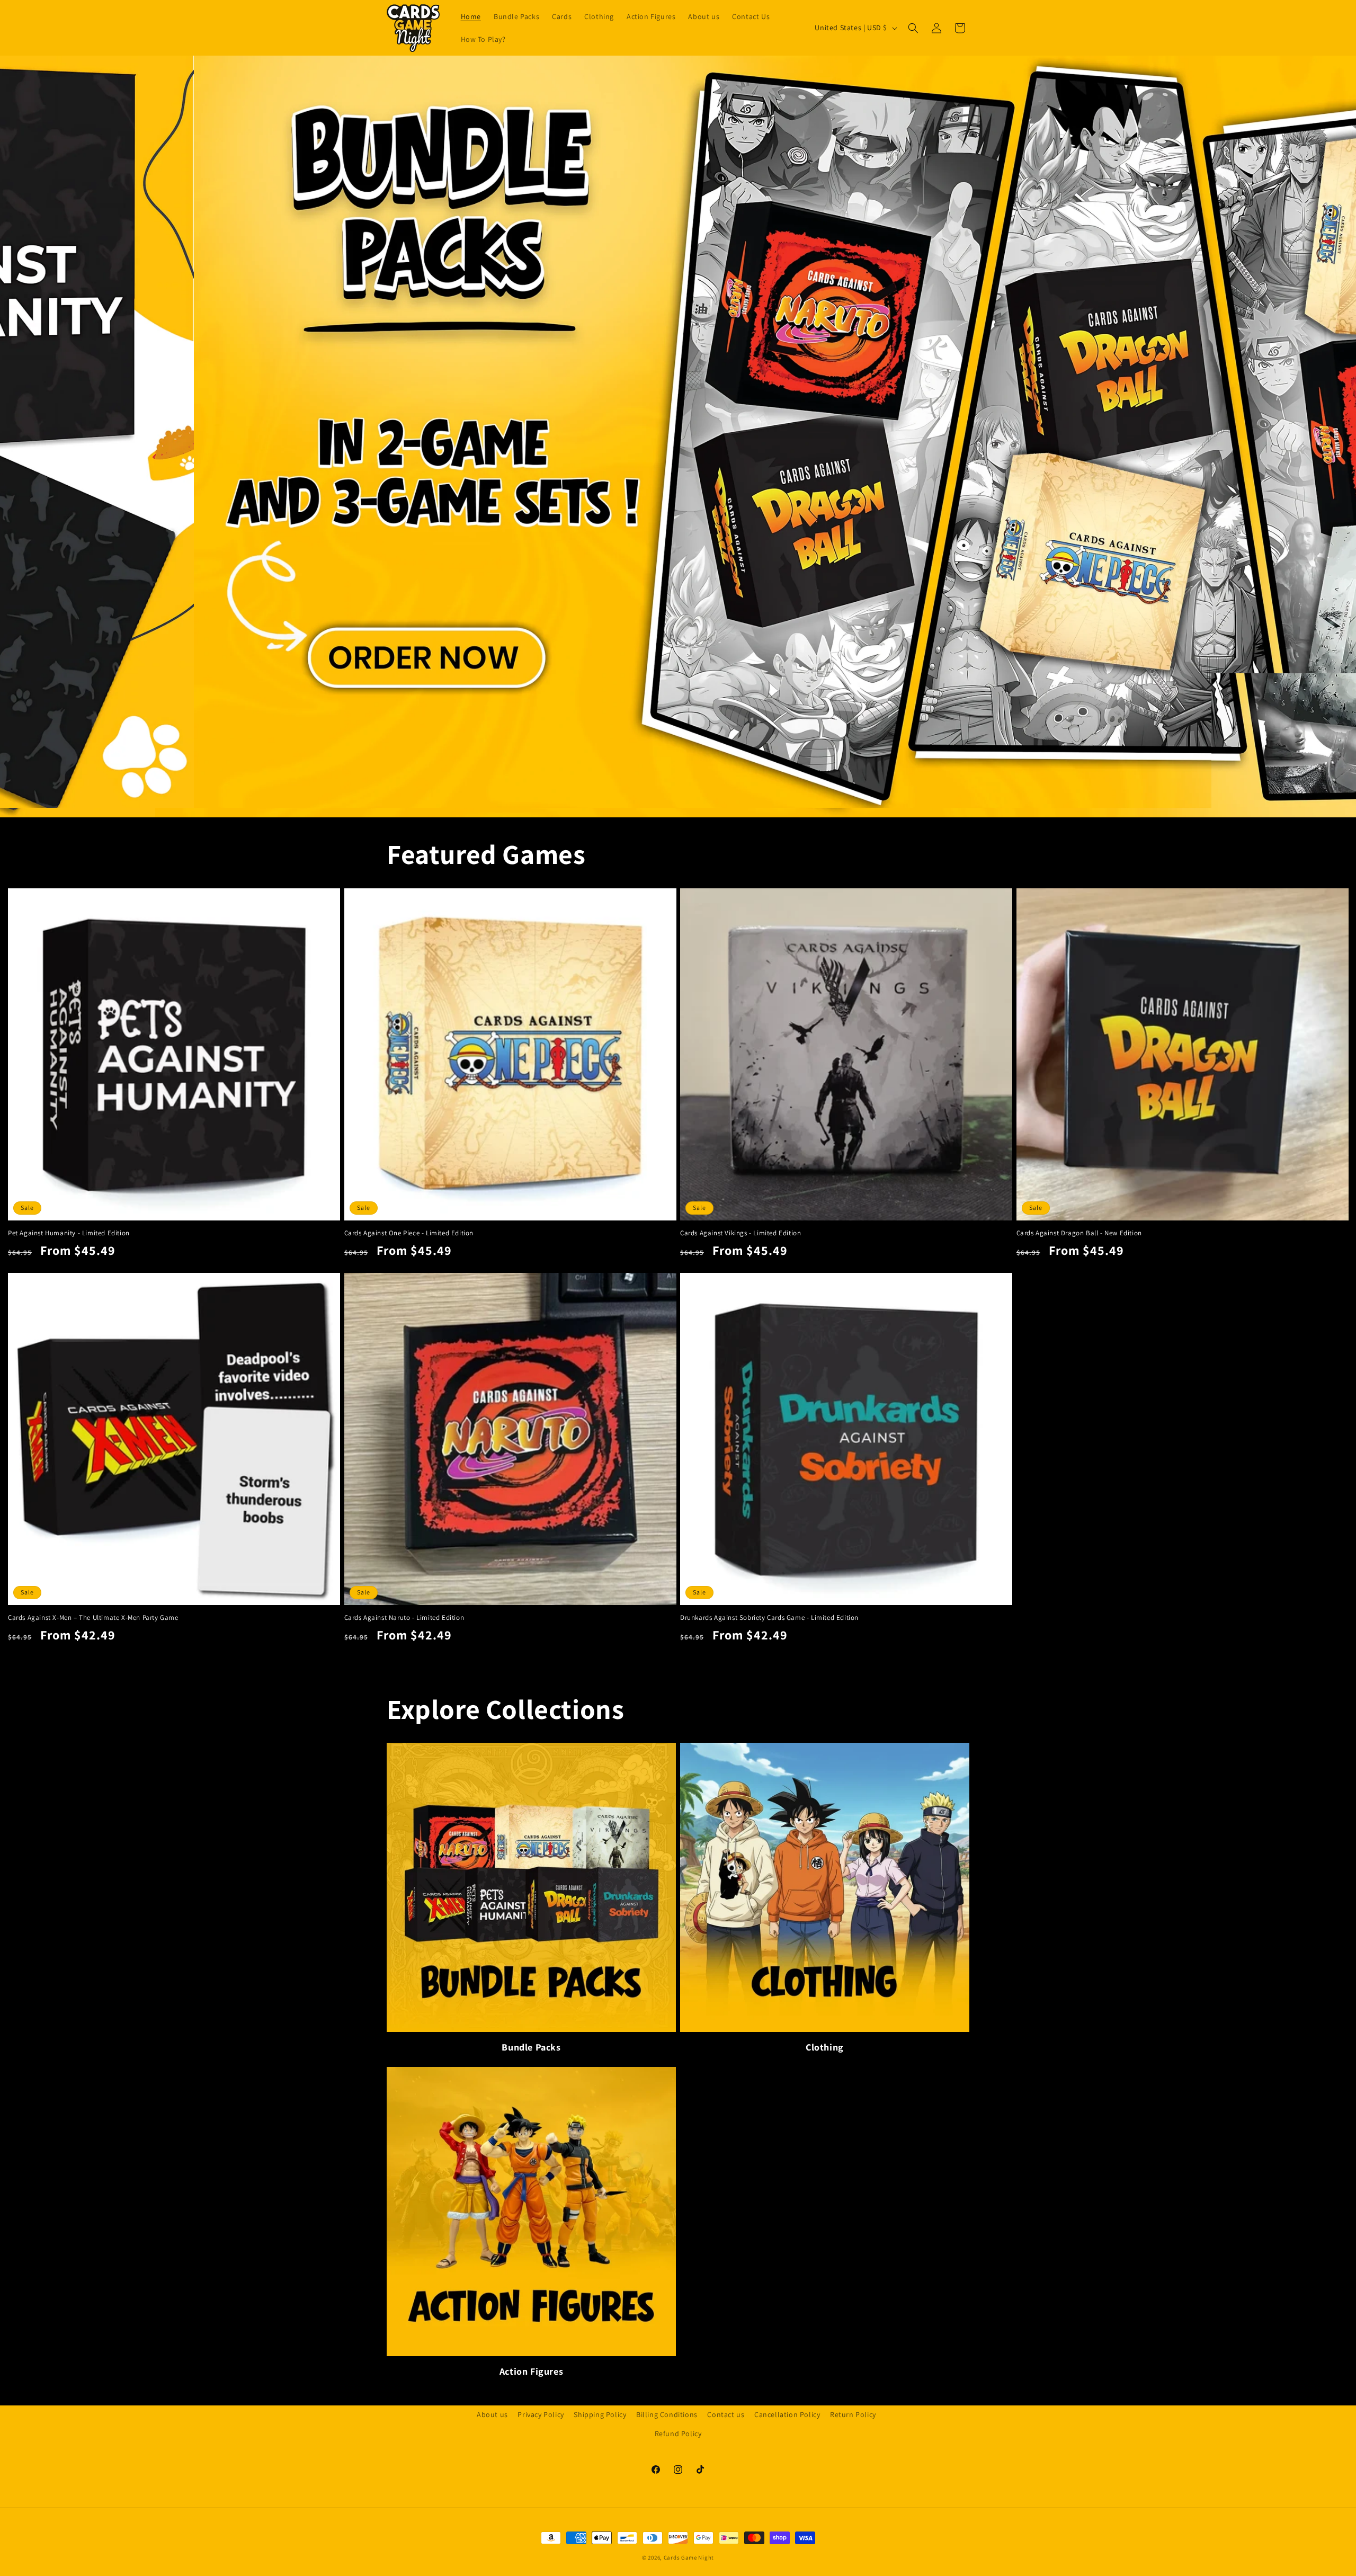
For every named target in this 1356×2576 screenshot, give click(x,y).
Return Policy (853, 2414)
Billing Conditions (667, 2414)
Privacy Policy (541, 2414)
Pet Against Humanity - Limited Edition (69, 1233)
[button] (913, 28)
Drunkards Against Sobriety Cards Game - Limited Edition (769, 1618)
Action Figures (531, 2371)
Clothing (825, 2047)
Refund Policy (678, 2433)
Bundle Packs (531, 2047)
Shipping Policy (600, 2414)
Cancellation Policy (787, 2414)
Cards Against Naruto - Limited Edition (404, 1618)
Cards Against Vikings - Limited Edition (741, 1233)
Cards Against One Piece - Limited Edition (409, 1233)
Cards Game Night (689, 2557)
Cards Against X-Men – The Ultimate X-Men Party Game (93, 1618)
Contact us (726, 2414)
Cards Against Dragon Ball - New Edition (1079, 1233)
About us (492, 2414)
